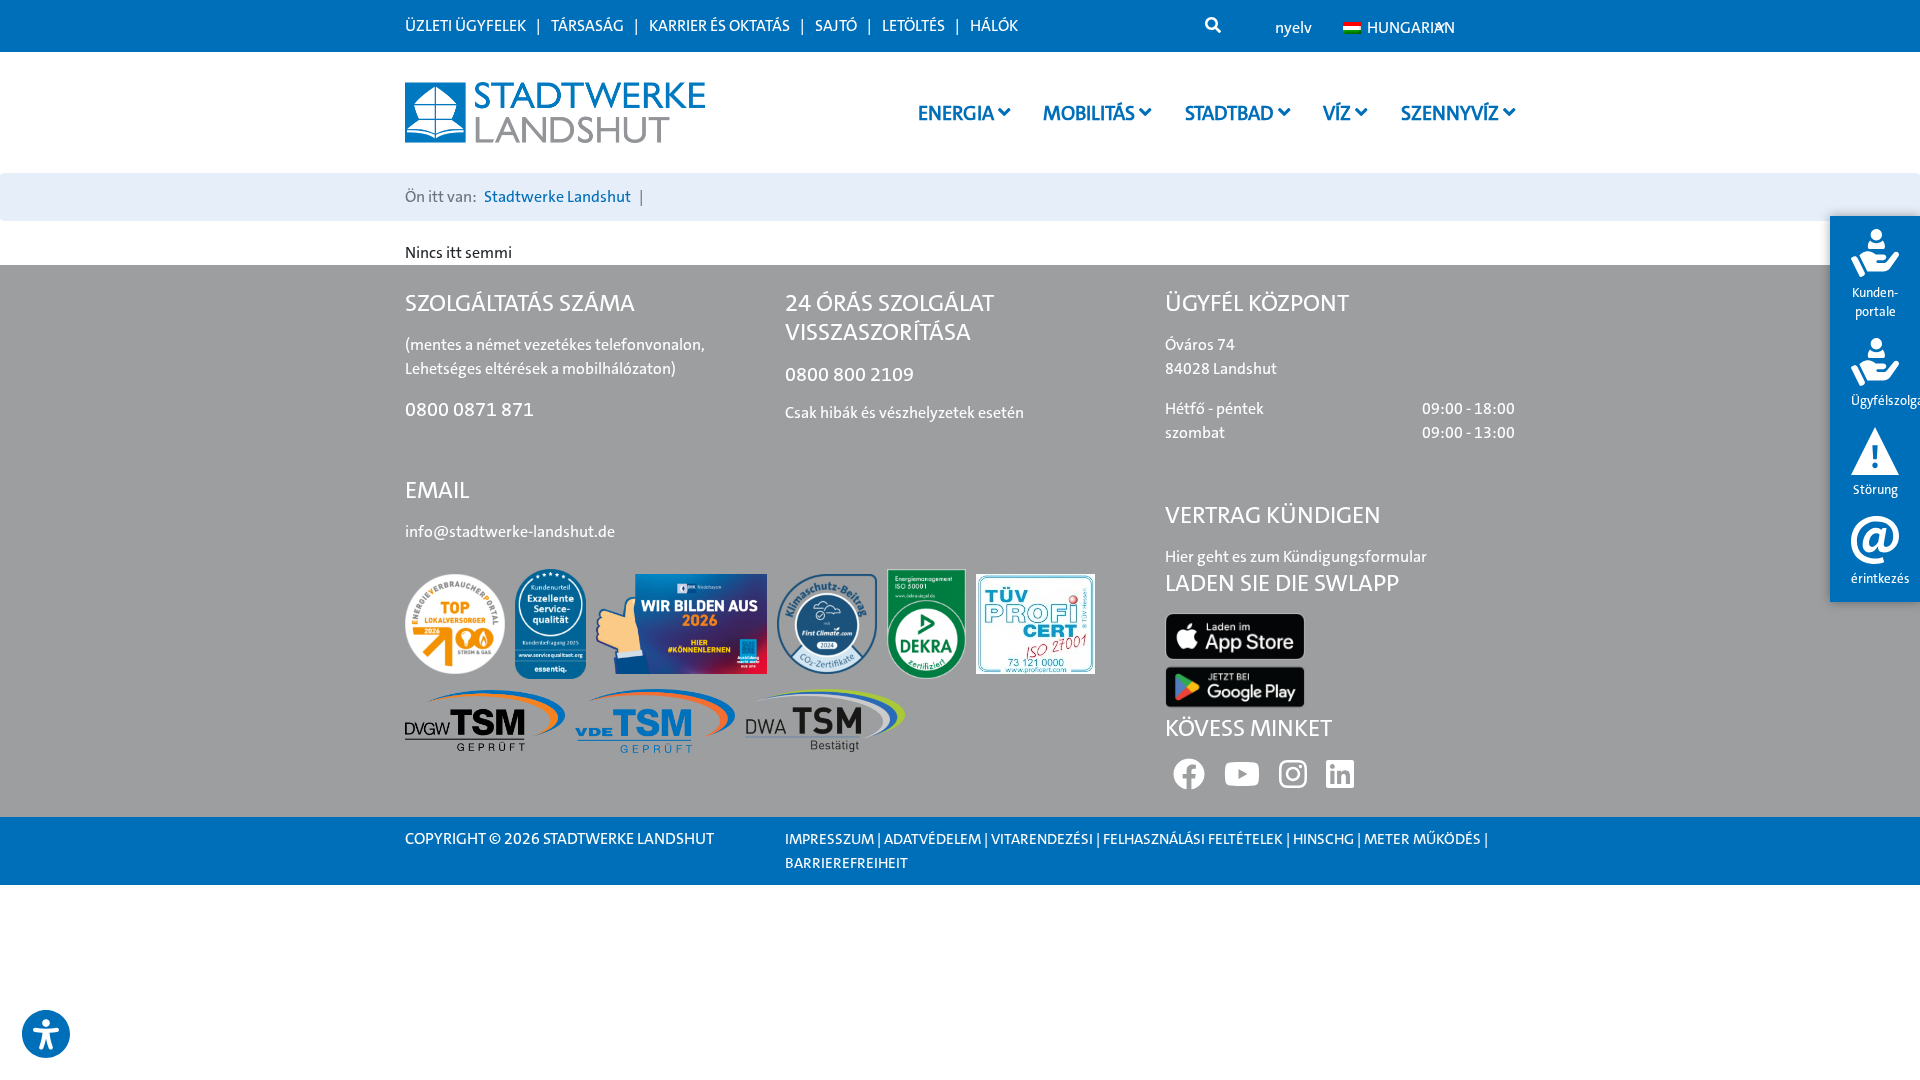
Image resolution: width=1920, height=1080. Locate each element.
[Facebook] (1189, 780)
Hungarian (1404, 27)
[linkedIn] (1340, 780)
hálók (994, 25)
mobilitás (1091, 113)
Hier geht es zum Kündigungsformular (1296, 556)
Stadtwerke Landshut (557, 196)
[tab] (1875, 275)
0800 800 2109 (849, 374)
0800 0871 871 (469, 409)
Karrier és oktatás (719, 25)
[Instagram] (1293, 780)
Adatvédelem (932, 839)
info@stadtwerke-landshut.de (510, 531)
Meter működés (1422, 839)
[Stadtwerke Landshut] (555, 112)
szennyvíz (1452, 113)
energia (958, 113)
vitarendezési (1042, 839)
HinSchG (1323, 839)
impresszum (829, 839)
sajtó (836, 25)
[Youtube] (1242, 780)
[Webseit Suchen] (1213, 26)
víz (1339, 113)
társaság (587, 25)
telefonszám (651, 923)
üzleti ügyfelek (465, 25)
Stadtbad (1231, 113)
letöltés (913, 25)
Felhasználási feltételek (1194, 839)
